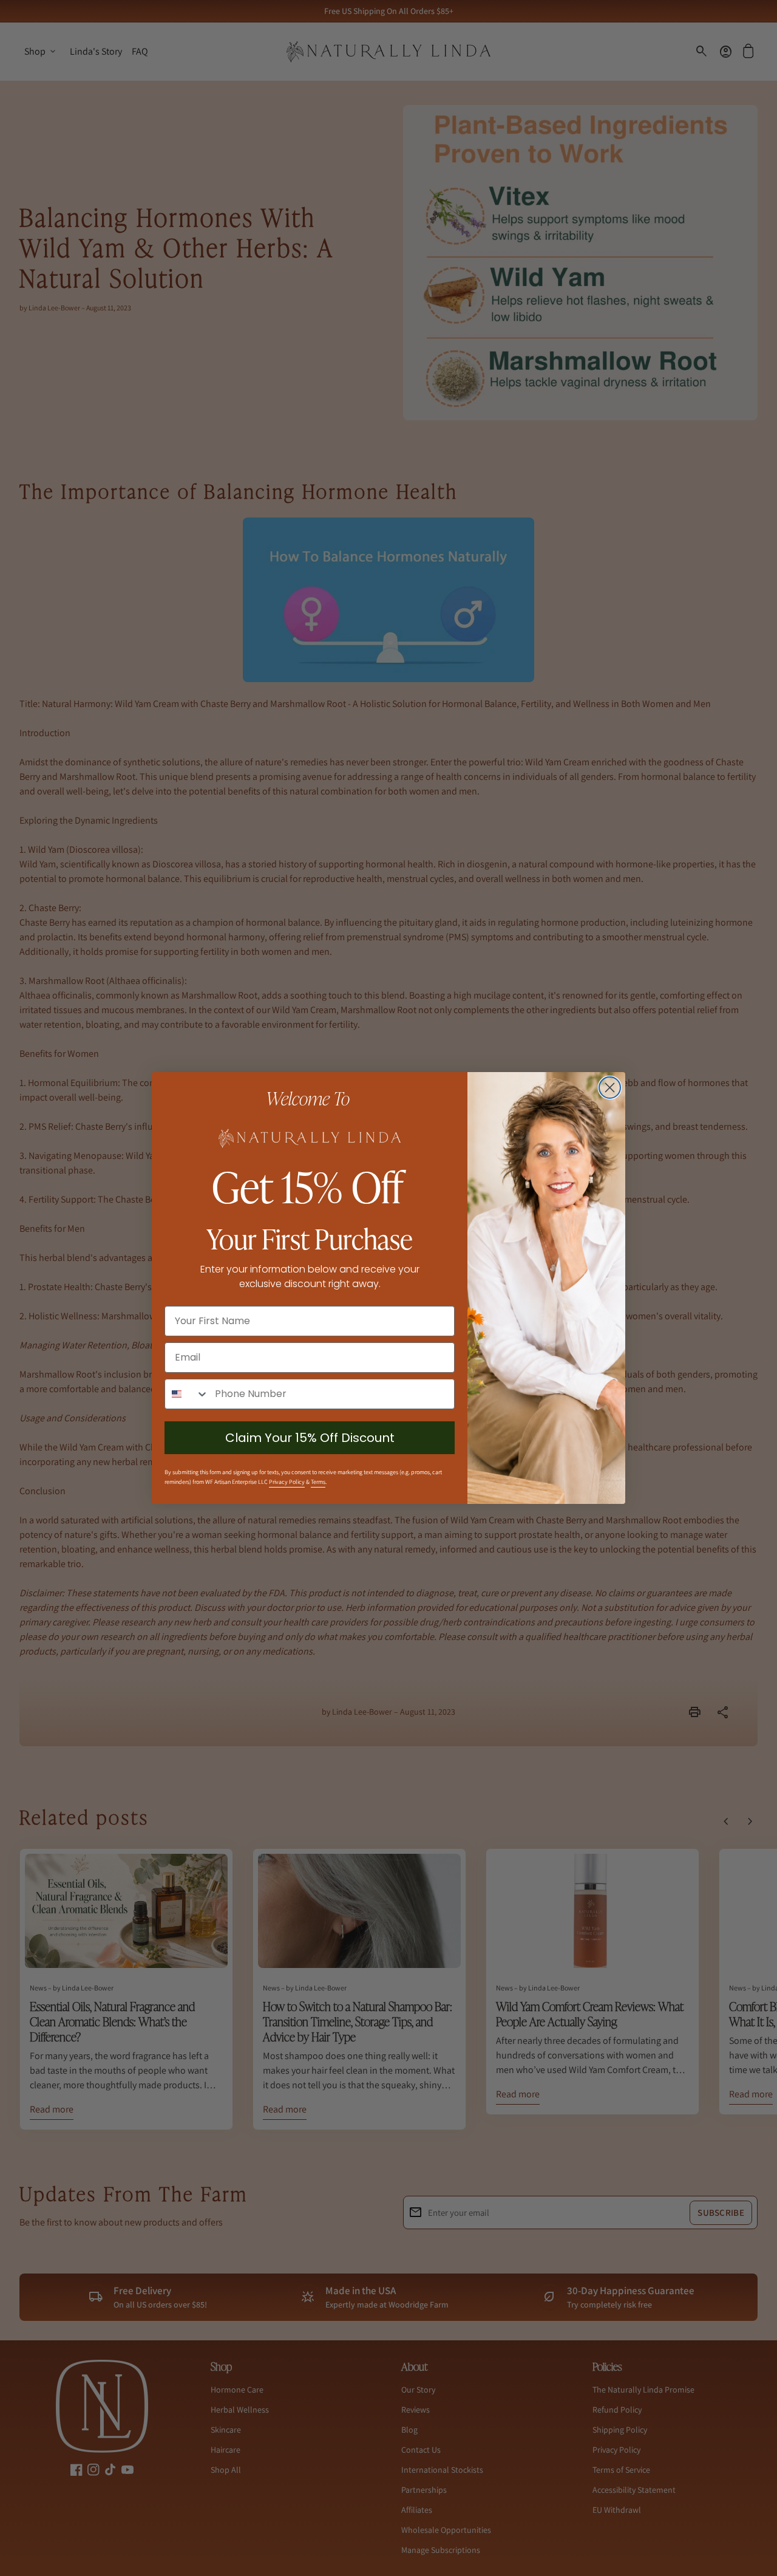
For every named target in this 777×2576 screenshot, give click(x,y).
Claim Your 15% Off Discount (310, 1438)
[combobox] (187, 1394)
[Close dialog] (610, 1088)
